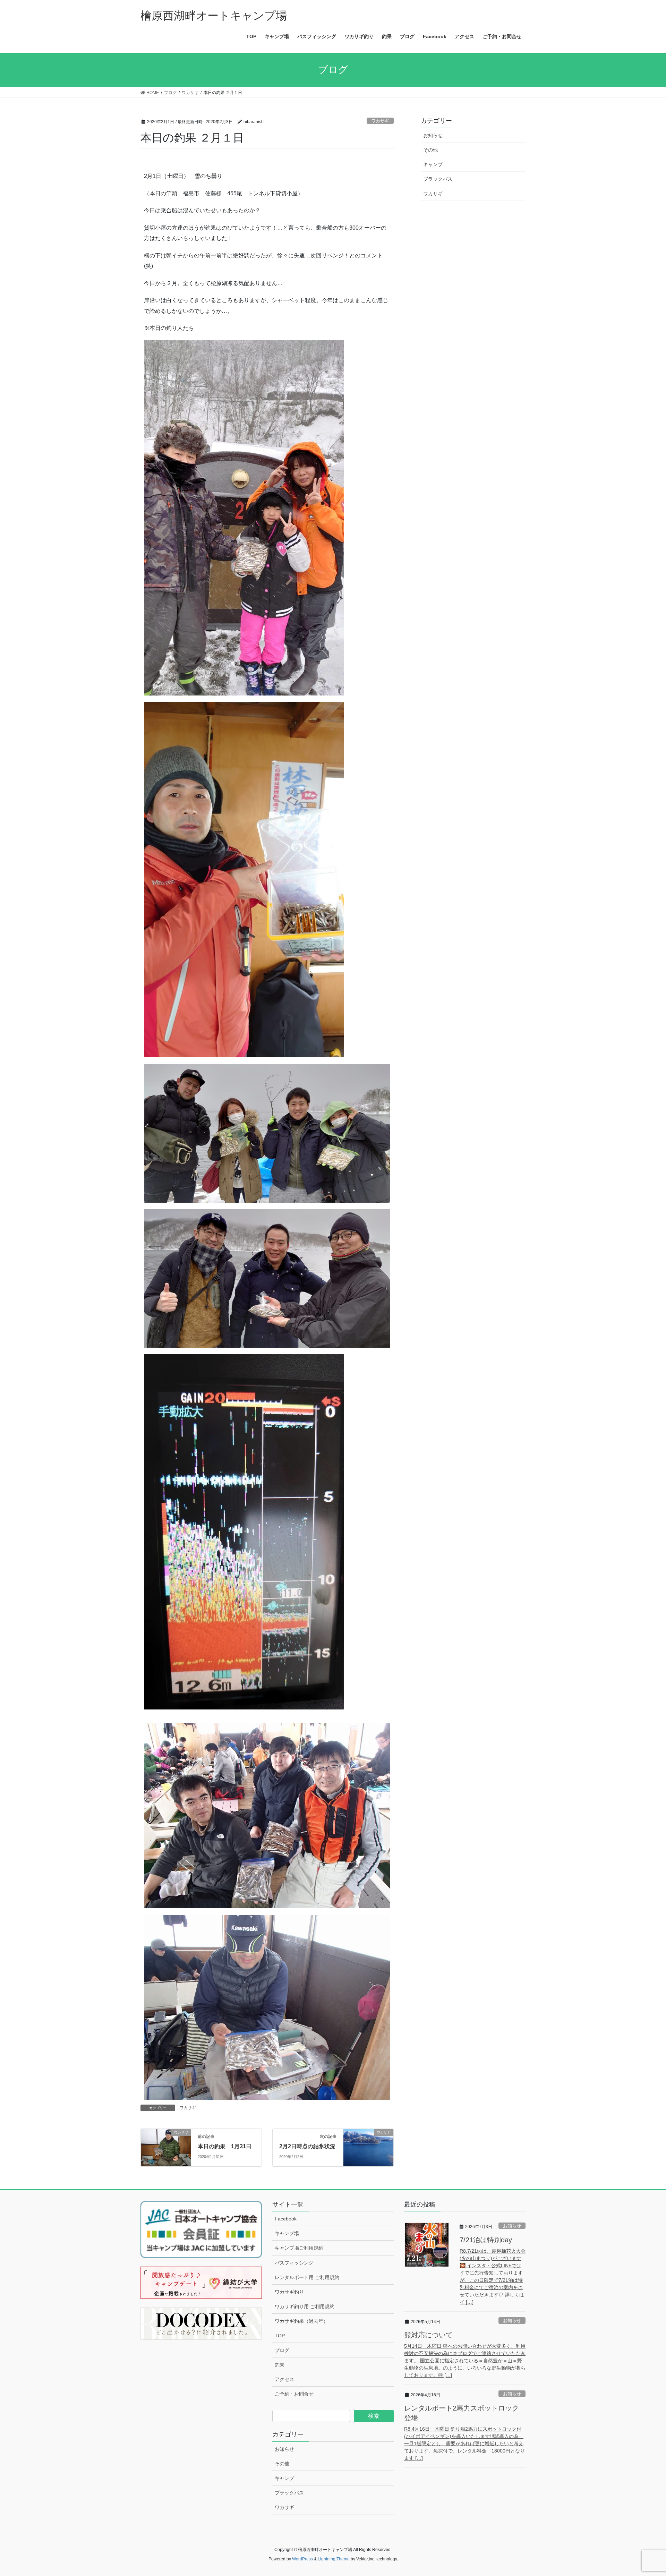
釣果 (280, 2365)
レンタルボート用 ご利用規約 (307, 2277)
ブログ (282, 2350)
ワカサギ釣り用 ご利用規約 (305, 2306)
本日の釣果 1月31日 (225, 2146)
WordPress (302, 2559)
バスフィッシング (294, 2263)
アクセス (284, 2379)
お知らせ (433, 135)
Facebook (286, 2219)
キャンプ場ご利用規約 (299, 2248)
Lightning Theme (334, 2559)
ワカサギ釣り (289, 2292)
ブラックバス (438, 179)
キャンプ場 (287, 2233)
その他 (430, 150)
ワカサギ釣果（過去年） (301, 2321)
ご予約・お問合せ (294, 2394)
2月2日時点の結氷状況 (307, 2146)
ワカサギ (380, 121)
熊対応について (428, 2335)
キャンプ (433, 164)
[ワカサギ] (166, 2147)
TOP (280, 2336)
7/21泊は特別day (486, 2240)
